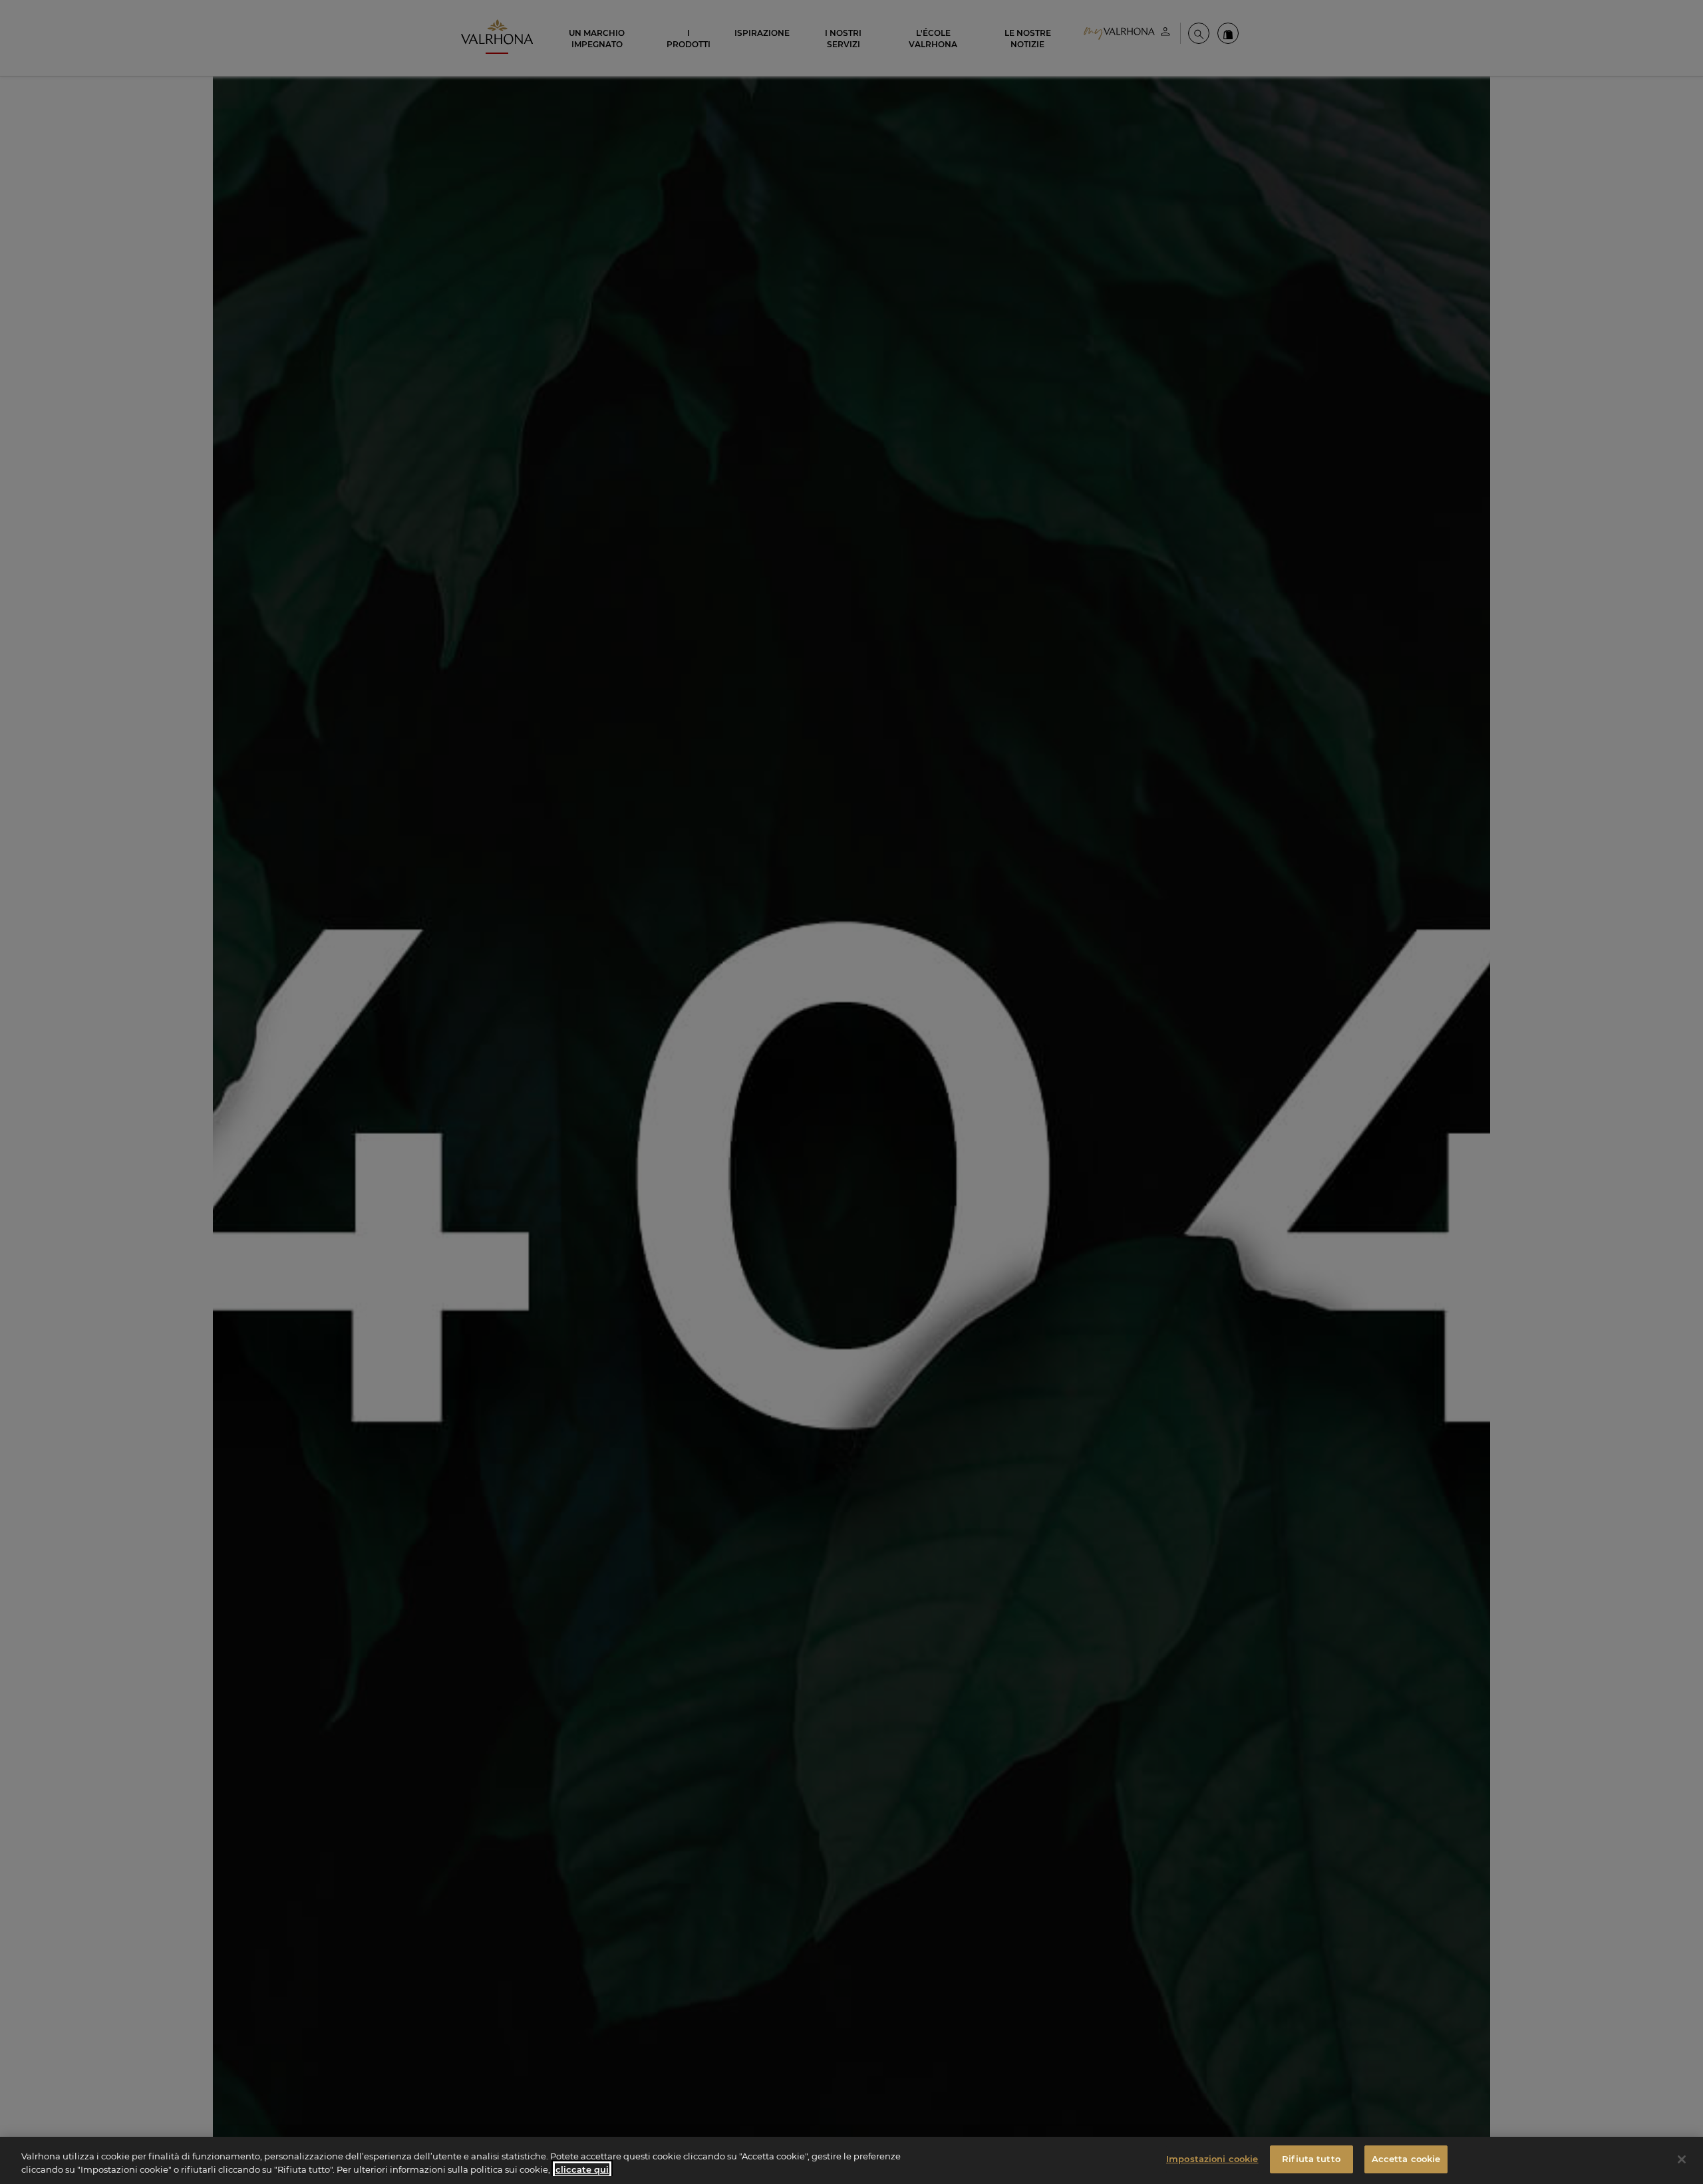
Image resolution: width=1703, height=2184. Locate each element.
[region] (851, 2160)
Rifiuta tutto (1311, 2159)
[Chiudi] (1682, 2159)
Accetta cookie (1406, 2159)
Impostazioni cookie (1212, 2159)
